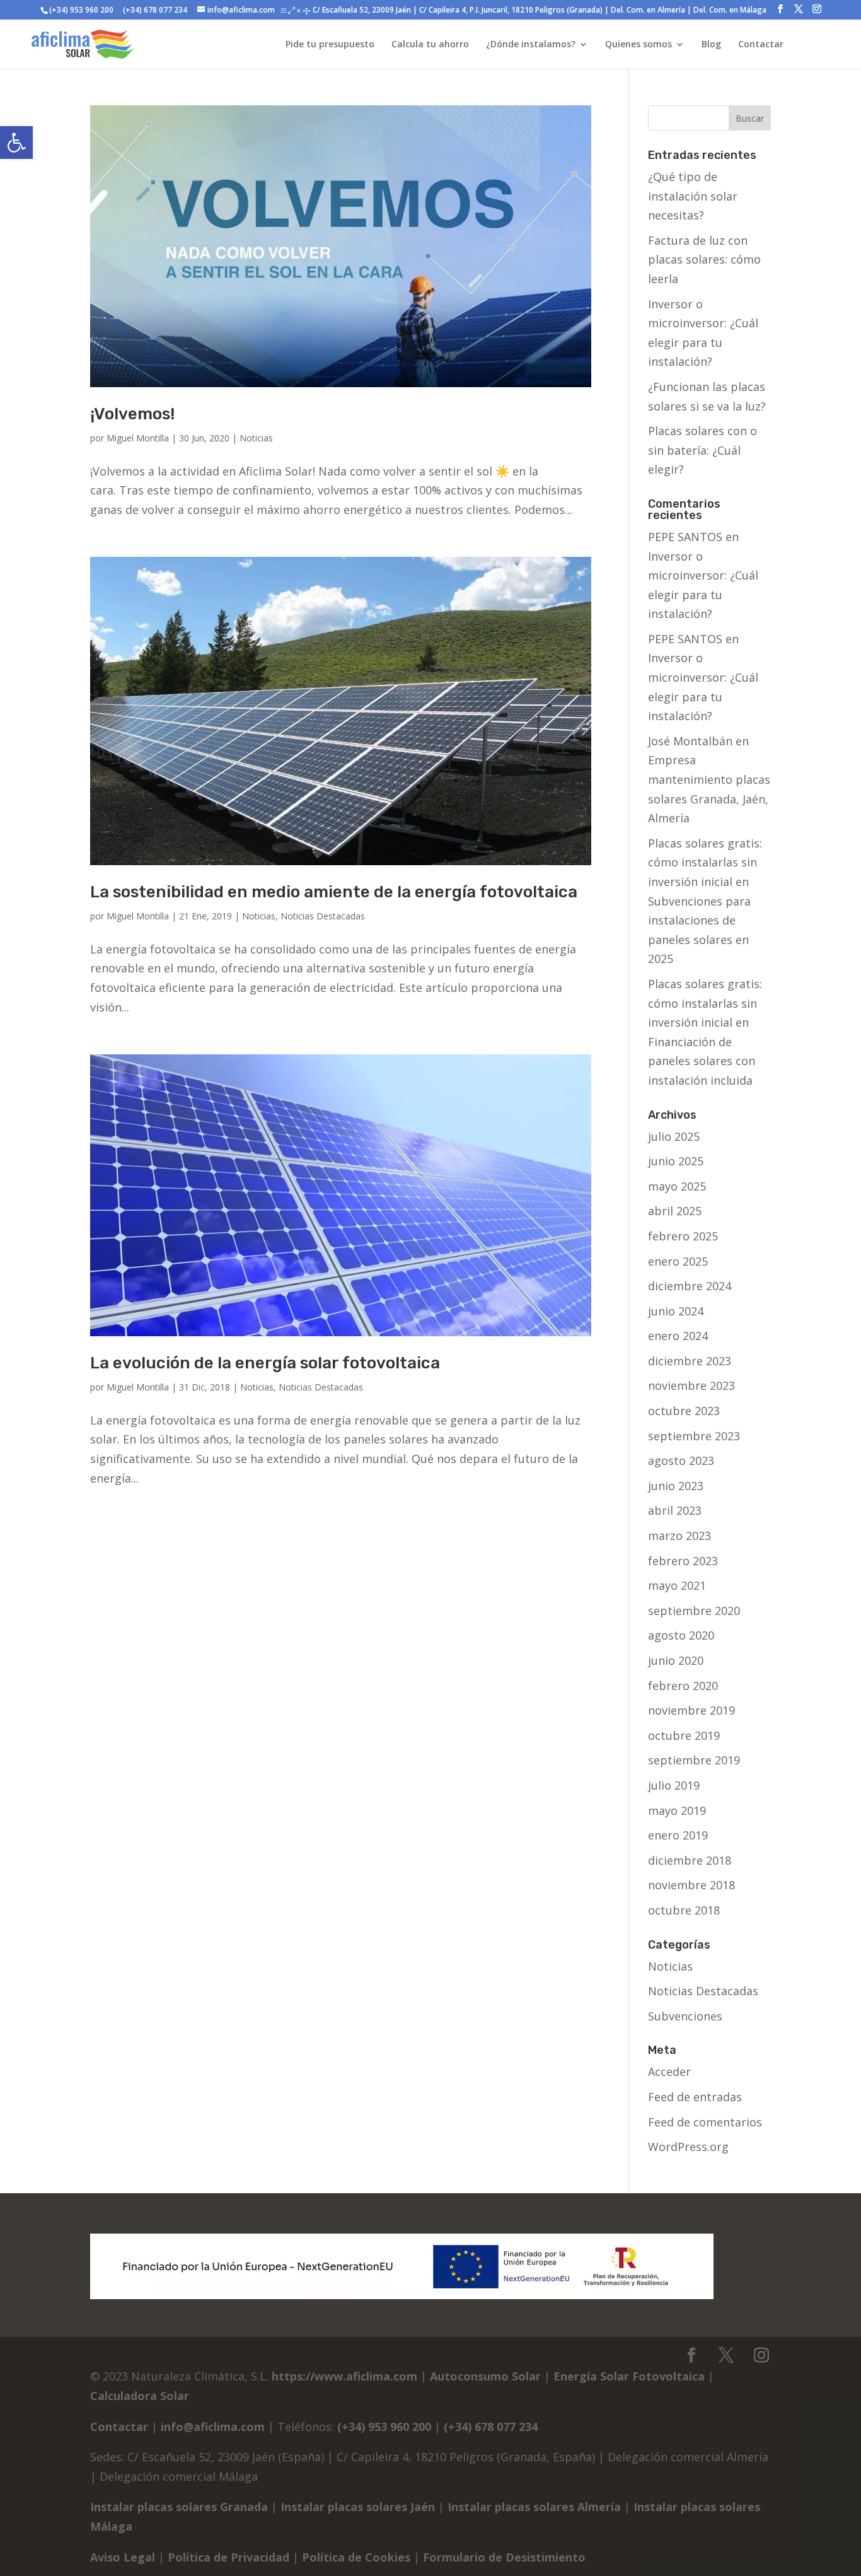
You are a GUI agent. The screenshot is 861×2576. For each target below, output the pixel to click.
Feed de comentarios (705, 2122)
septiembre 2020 (694, 1611)
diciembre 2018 (690, 1860)
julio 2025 (674, 1136)
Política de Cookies (356, 2557)
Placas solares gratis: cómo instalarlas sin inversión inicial (705, 862)
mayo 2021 (677, 1585)
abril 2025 (675, 1211)
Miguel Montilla (138, 438)
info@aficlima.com (213, 2427)
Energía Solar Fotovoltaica (629, 2376)
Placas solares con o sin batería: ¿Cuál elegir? (702, 450)
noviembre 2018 (691, 1885)
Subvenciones (685, 2016)
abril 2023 (675, 1510)
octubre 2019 (684, 1735)
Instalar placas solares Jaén (358, 2507)
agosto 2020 (681, 1635)
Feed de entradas (695, 2097)
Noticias (256, 438)
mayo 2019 (677, 1810)
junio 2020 (676, 1660)
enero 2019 (678, 1835)
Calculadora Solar (140, 2396)
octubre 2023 (684, 1411)
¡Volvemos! (132, 414)
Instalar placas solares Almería (534, 2507)
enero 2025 (678, 1261)
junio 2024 (676, 1311)
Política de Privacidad (228, 2557)
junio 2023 (676, 1486)
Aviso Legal (123, 2557)
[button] (16, 143)
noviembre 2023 (691, 1385)
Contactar (119, 2427)
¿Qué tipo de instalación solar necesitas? (693, 196)
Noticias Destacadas (323, 916)
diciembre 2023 (690, 1361)
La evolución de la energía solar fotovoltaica (265, 1363)
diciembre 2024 (690, 1286)
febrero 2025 (683, 1236)
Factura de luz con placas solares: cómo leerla (704, 259)
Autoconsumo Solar (485, 2376)
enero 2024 (678, 1336)
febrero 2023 (683, 1561)
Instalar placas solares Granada (179, 2507)
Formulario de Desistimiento (504, 2557)
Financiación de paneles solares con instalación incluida (702, 1061)
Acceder (669, 2072)
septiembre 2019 (694, 1760)
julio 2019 (674, 1785)
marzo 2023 (679, 1536)
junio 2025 (676, 1161)
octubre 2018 (684, 1910)
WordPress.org (688, 2147)
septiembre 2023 (694, 1436)
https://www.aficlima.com (344, 2376)
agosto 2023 (681, 1460)
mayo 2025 (677, 1186)
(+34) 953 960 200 (81, 10)
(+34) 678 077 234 (154, 10)
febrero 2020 (683, 1686)
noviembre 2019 (691, 1710)
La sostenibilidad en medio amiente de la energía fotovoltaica (334, 892)
